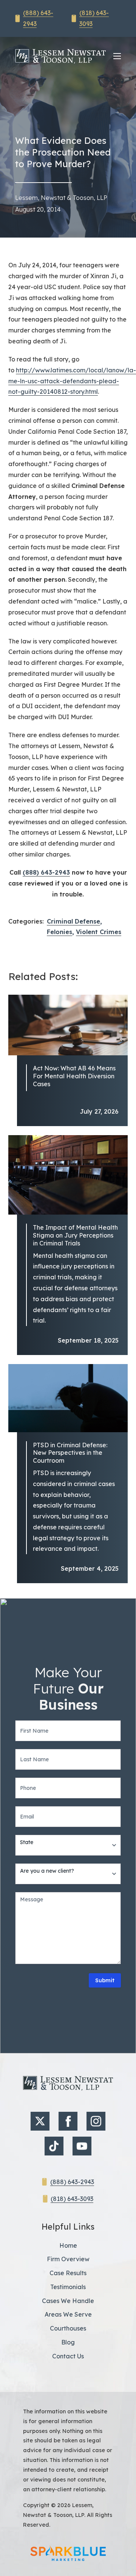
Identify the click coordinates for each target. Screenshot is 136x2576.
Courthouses (68, 2328)
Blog (68, 2342)
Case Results (68, 2273)
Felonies (59, 932)
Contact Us (68, 2356)
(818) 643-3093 (72, 2199)
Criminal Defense (73, 921)
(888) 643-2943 (46, 872)
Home (68, 2245)
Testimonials (68, 2287)
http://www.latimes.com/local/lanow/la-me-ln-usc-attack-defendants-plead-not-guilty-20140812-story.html (72, 381)
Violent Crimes (99, 932)
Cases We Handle (68, 2301)
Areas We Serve (68, 2314)
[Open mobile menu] (117, 56)
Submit (105, 1980)
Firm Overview (68, 2259)
